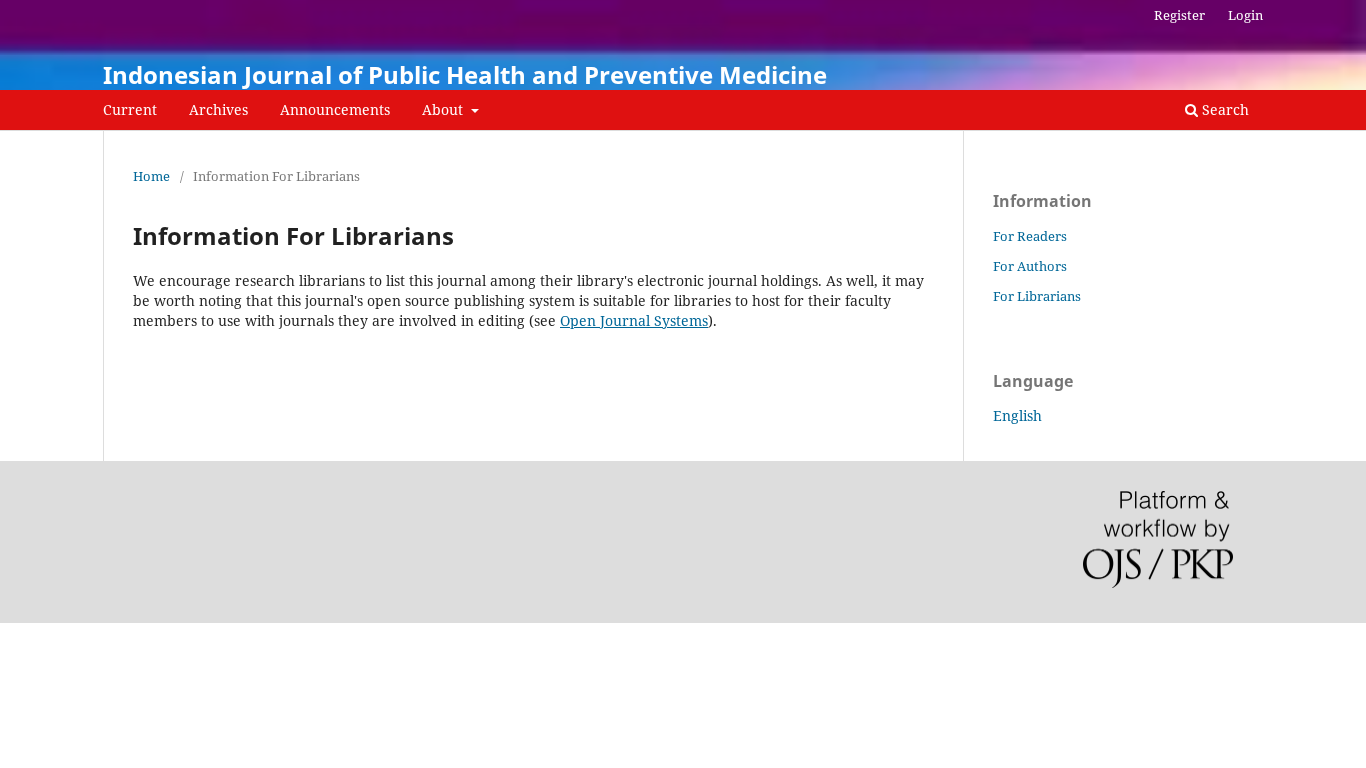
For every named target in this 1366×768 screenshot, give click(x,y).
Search (1223, 109)
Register (1179, 15)
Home (151, 176)
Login (1245, 15)
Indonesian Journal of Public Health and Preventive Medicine (465, 74)
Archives (218, 109)
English (1017, 415)
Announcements (335, 109)
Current (130, 109)
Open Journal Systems (634, 320)
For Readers (1030, 236)
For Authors (1030, 266)
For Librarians (1037, 296)
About (444, 109)
